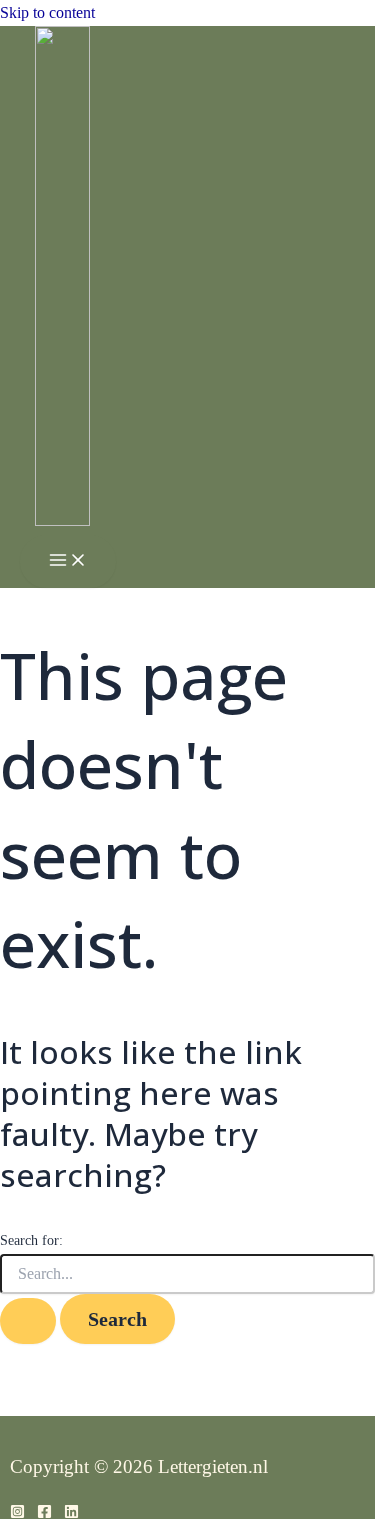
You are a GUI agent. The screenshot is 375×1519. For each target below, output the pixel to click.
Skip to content (47, 12)
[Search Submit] (28, 1321)
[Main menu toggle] (68, 561)
